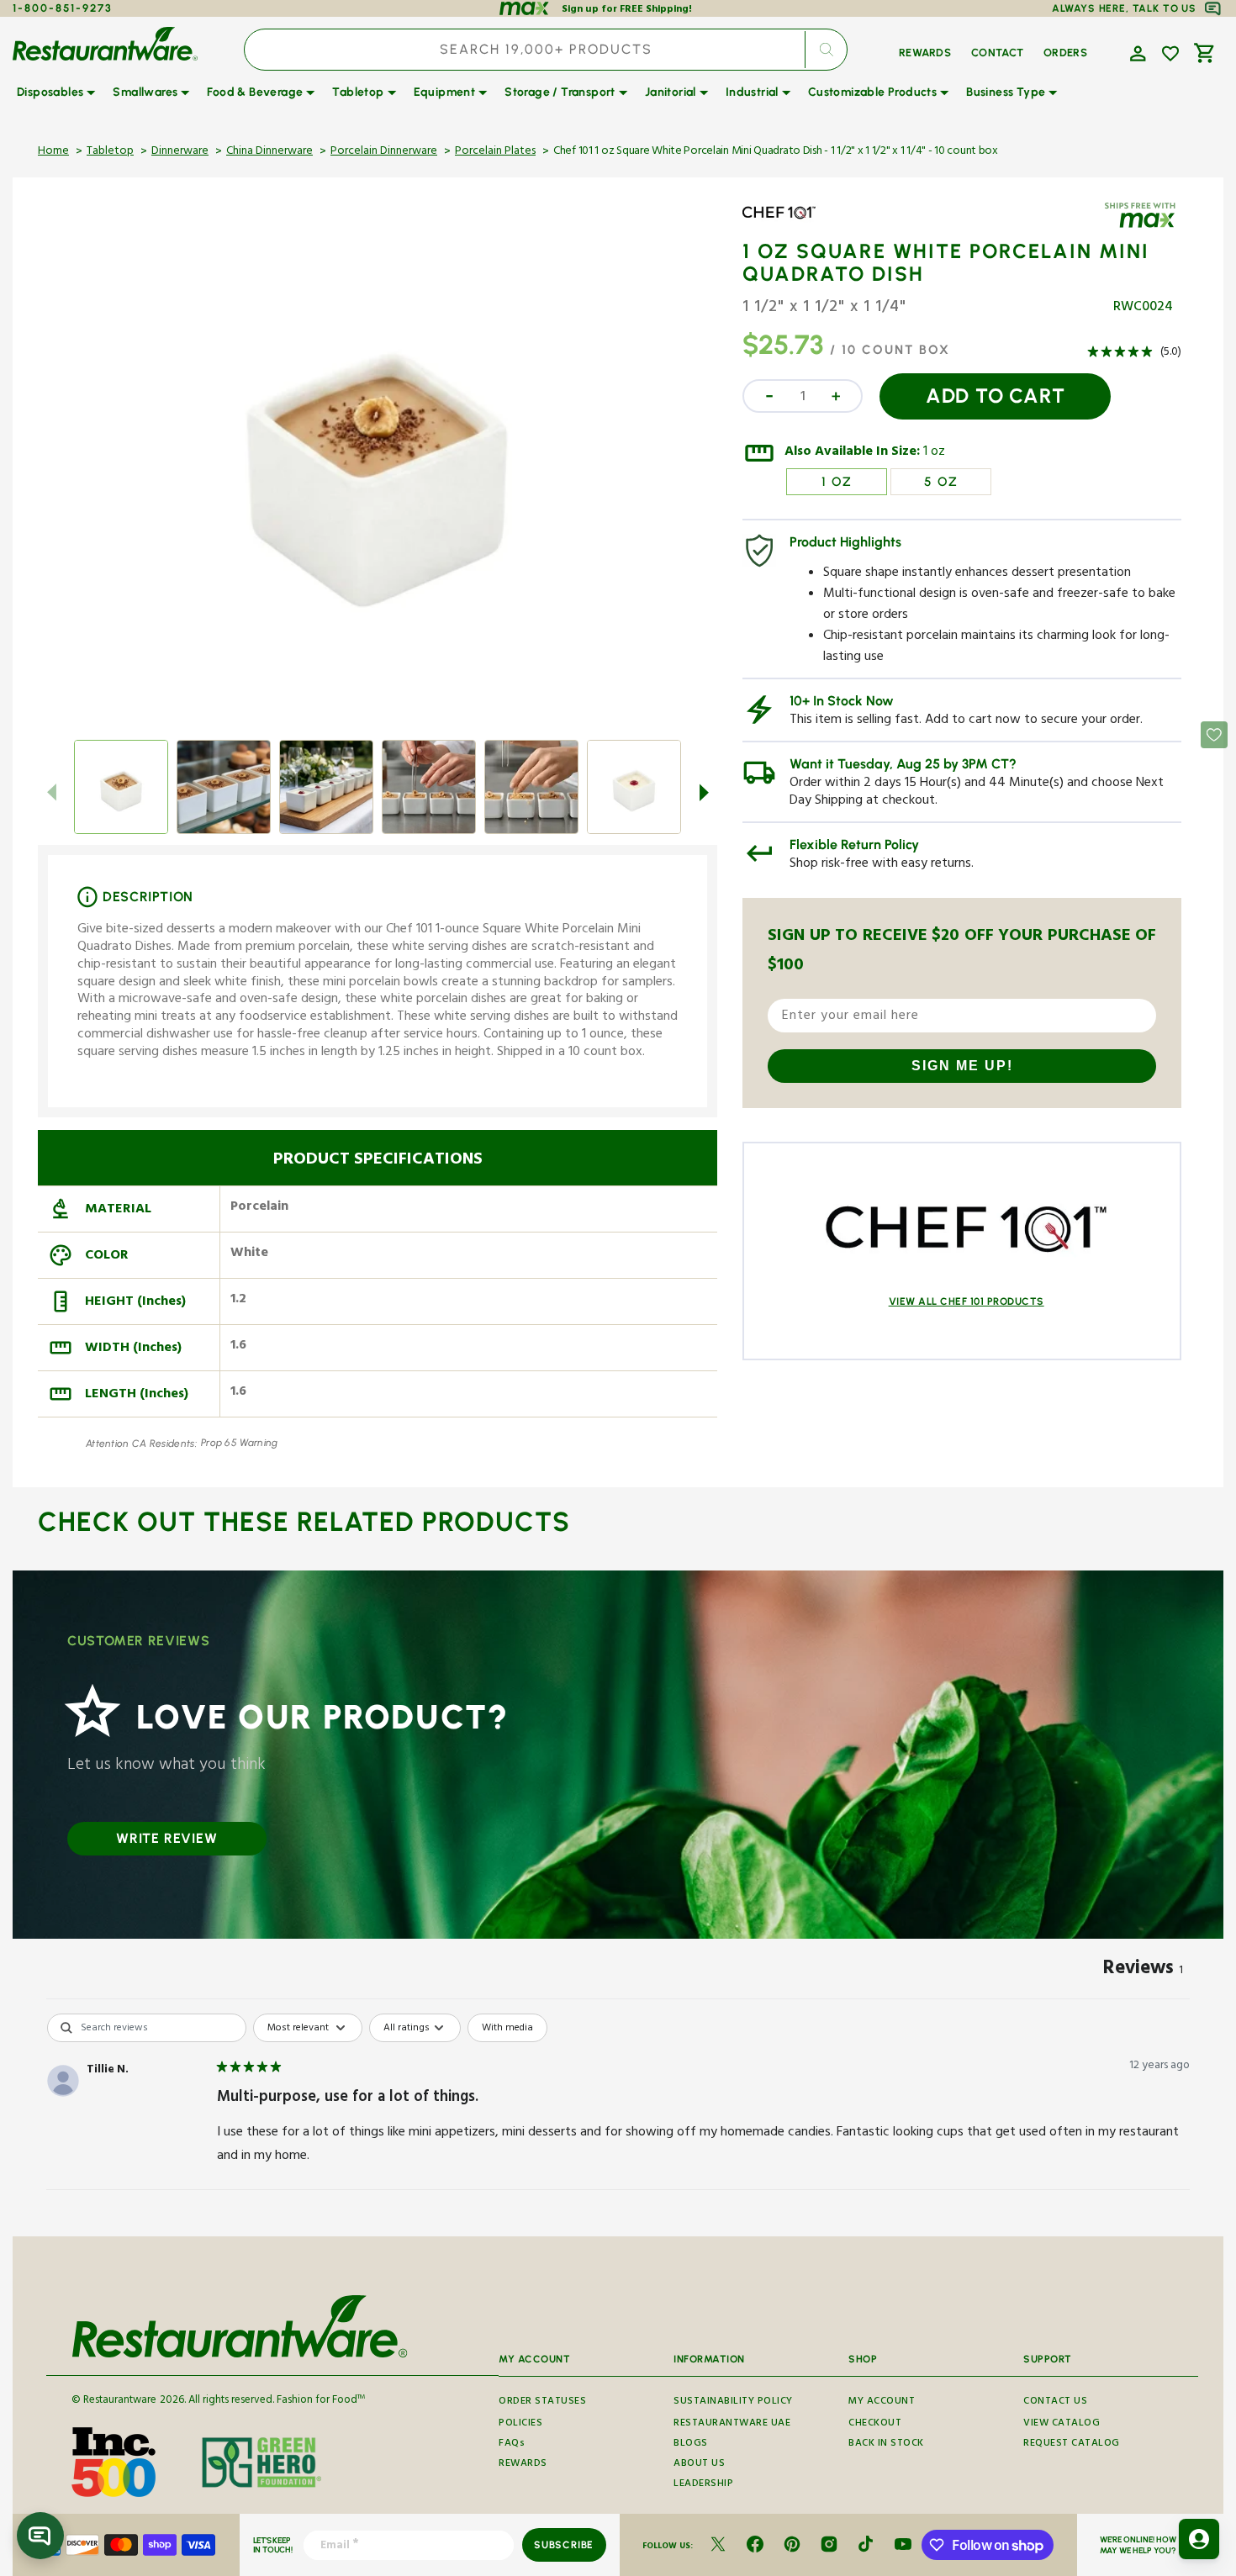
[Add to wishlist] (1170, 54)
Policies (520, 2424)
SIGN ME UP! (962, 1066)
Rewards (523, 2465)
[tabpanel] (618, 2120)
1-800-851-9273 (63, 8)
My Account (882, 2402)
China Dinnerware (269, 152)
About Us (699, 2465)
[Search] (826, 50)
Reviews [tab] (1143, 1971)
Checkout (875, 2424)
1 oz (934, 453)
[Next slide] (704, 792)
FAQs (512, 2444)
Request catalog (1072, 2444)
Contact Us (1055, 2402)
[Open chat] (40, 2536)
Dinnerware (180, 152)
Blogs (691, 2444)
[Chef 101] (791, 225)
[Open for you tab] (1199, 2539)
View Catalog (1062, 2424)
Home (53, 152)
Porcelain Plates (495, 152)
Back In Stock (886, 2444)
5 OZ (941, 482)
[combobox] (546, 50)
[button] (1136, 52)
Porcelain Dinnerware (384, 152)
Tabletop (110, 152)
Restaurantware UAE (732, 2424)
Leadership (703, 2485)
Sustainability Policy (733, 2402)
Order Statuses (542, 2402)
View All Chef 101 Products (967, 1301)
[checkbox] (507, 2028)
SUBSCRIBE (564, 2545)
